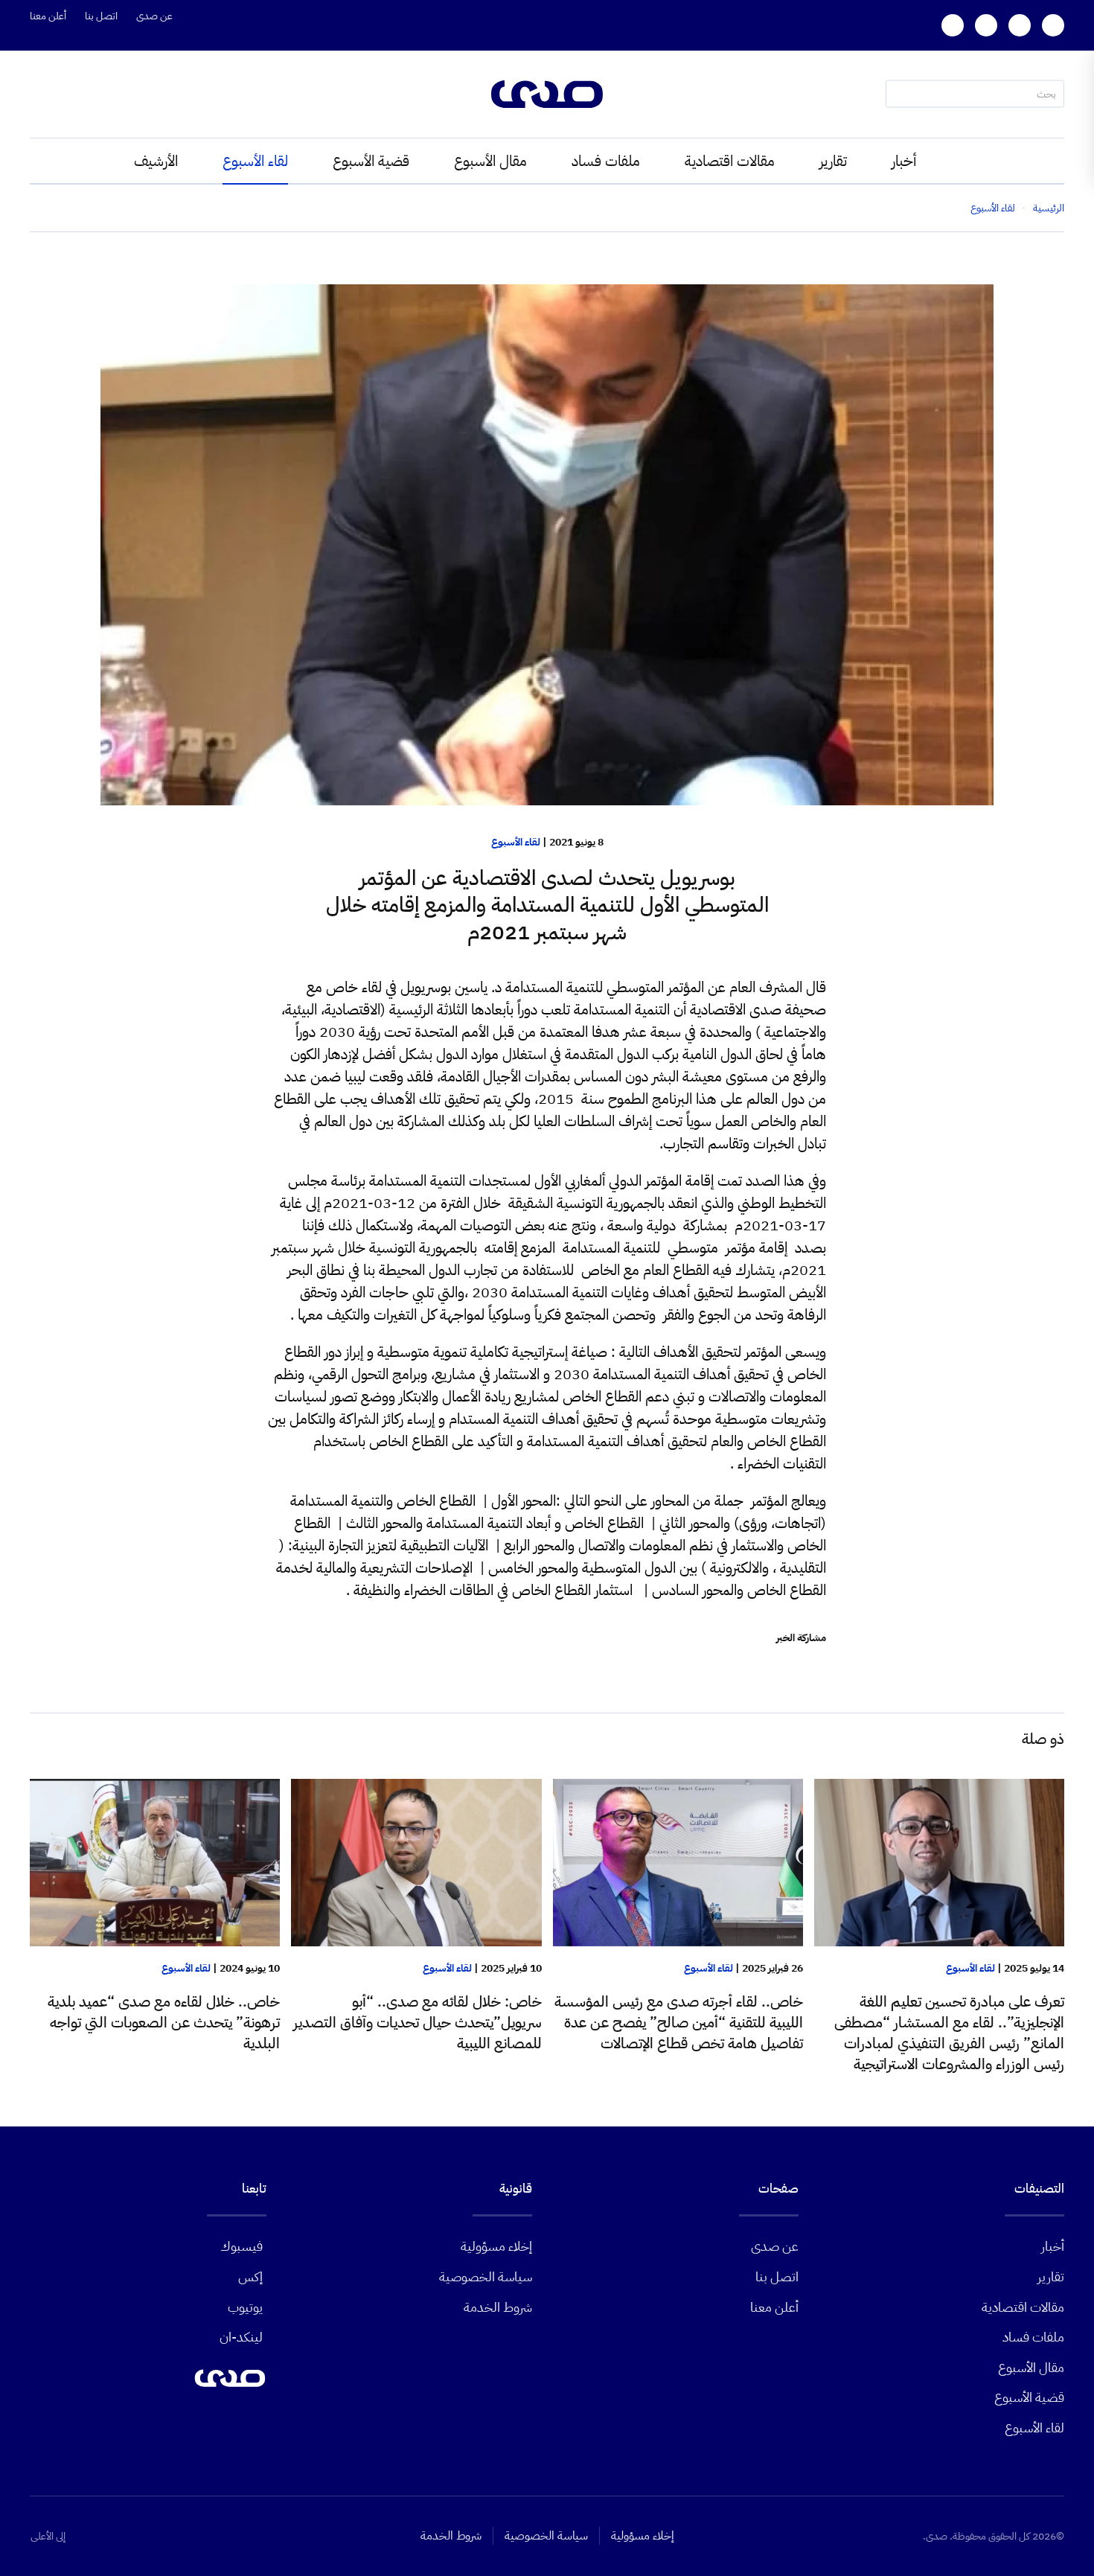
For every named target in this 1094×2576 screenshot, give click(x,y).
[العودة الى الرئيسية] (547, 94)
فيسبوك (241, 2246)
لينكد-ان (241, 2337)
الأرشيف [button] (156, 161)
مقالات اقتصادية (730, 161)
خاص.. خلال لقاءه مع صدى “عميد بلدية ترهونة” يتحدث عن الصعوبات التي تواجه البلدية (164, 2022)
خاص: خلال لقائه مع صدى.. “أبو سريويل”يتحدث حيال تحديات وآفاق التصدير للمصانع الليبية (418, 2022)
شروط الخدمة (498, 2307)
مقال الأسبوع (490, 161)
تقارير (833, 161)
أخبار (904, 161)
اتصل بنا (101, 16)
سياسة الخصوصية (486, 2276)
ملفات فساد (606, 161)
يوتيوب (245, 2307)
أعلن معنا (48, 16)
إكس (250, 2276)
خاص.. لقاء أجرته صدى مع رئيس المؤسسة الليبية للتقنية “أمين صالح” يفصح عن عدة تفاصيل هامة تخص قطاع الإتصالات (679, 2022)
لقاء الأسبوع (255, 161)
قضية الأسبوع (371, 161)
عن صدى (154, 16)
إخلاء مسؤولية (496, 2246)
